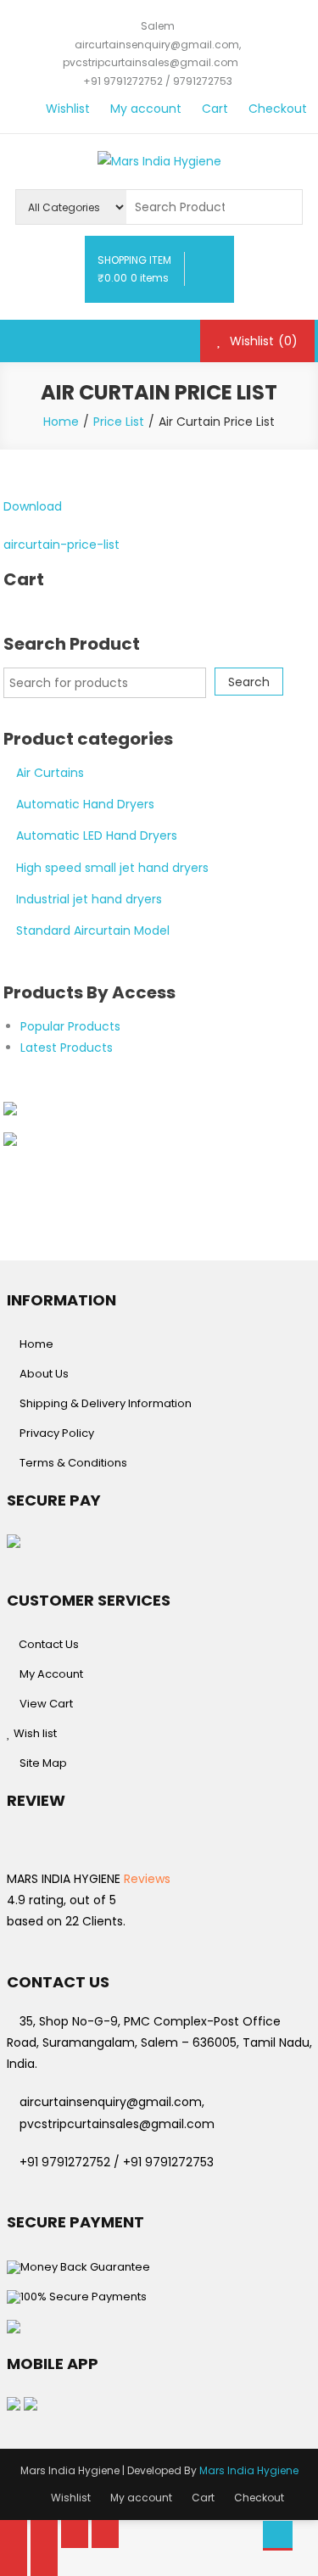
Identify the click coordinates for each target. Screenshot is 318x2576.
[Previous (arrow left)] (14, 2562)
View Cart (46, 1704)
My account (146, 109)
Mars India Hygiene (249, 2470)
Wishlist (68, 109)
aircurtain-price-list (61, 545)
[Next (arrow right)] (44, 2562)
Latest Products (67, 1048)
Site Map (43, 1763)
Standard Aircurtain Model (93, 930)
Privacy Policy (57, 1433)
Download (33, 506)
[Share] (44, 2534)
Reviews (145, 1879)
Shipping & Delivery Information (106, 1403)
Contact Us (47, 1644)
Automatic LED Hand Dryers (97, 835)
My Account (51, 1674)
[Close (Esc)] (14, 2534)
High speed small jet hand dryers (112, 868)
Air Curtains (50, 773)
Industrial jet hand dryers (89, 899)
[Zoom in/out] (105, 2534)
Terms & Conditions (73, 1463)
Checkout (278, 109)
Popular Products (70, 1026)
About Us (44, 1374)
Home (36, 1344)
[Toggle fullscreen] (75, 2534)
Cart (215, 109)
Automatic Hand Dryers (85, 804)
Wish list (34, 1733)
